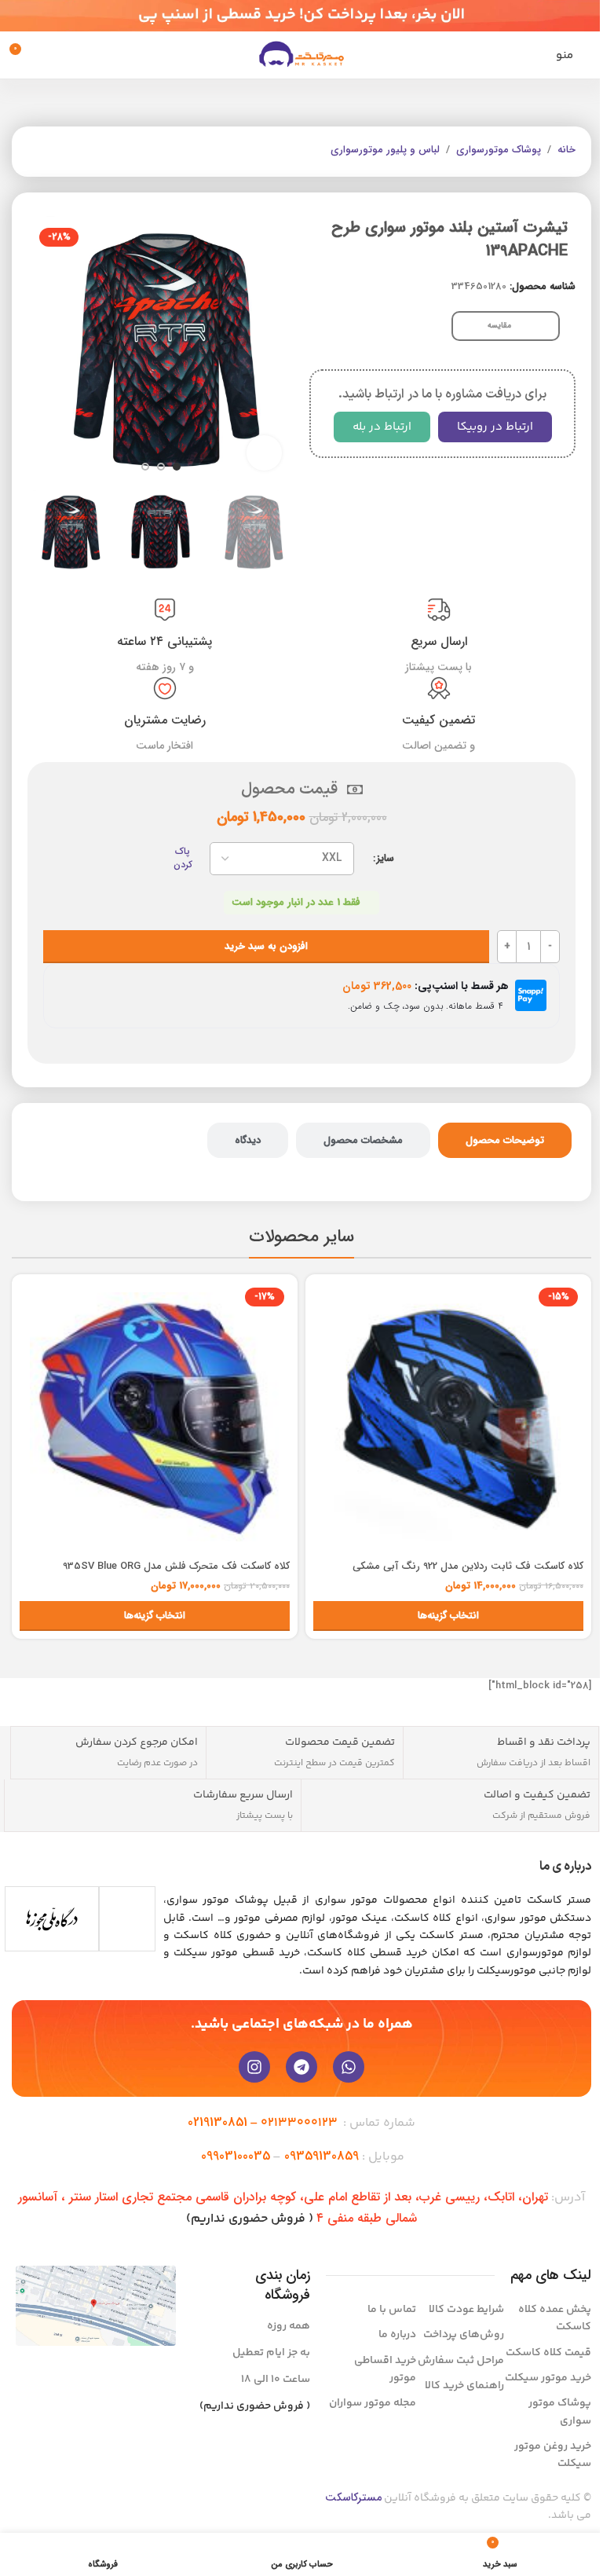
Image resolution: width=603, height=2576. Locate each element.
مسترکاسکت (353, 2497)
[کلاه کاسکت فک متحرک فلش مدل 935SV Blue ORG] (155, 1417)
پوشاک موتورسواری (499, 150)
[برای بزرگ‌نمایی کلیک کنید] (264, 453)
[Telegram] (301, 2067)
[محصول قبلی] (75, 152)
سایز (386, 859)
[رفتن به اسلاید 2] (161, 467)
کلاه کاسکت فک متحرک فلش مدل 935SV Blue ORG (176, 1566)
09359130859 (322, 2156)
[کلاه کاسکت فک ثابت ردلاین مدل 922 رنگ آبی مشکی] (448, 1417)
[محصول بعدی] (37, 152)
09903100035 (236, 2156)
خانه (566, 150)
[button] (278, 350)
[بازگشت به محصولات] (56, 152)
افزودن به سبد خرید (266, 946)
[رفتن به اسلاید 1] (177, 467)
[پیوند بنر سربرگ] (301, 16)
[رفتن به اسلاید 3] (145, 467)
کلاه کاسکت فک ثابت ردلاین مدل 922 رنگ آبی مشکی (468, 1566)
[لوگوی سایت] (301, 55)
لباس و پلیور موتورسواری (385, 150)
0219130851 (217, 2122)
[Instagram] (254, 2067)
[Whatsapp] (349, 2067)
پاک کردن (183, 859)
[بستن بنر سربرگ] (20, 16)
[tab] (505, 1141)
